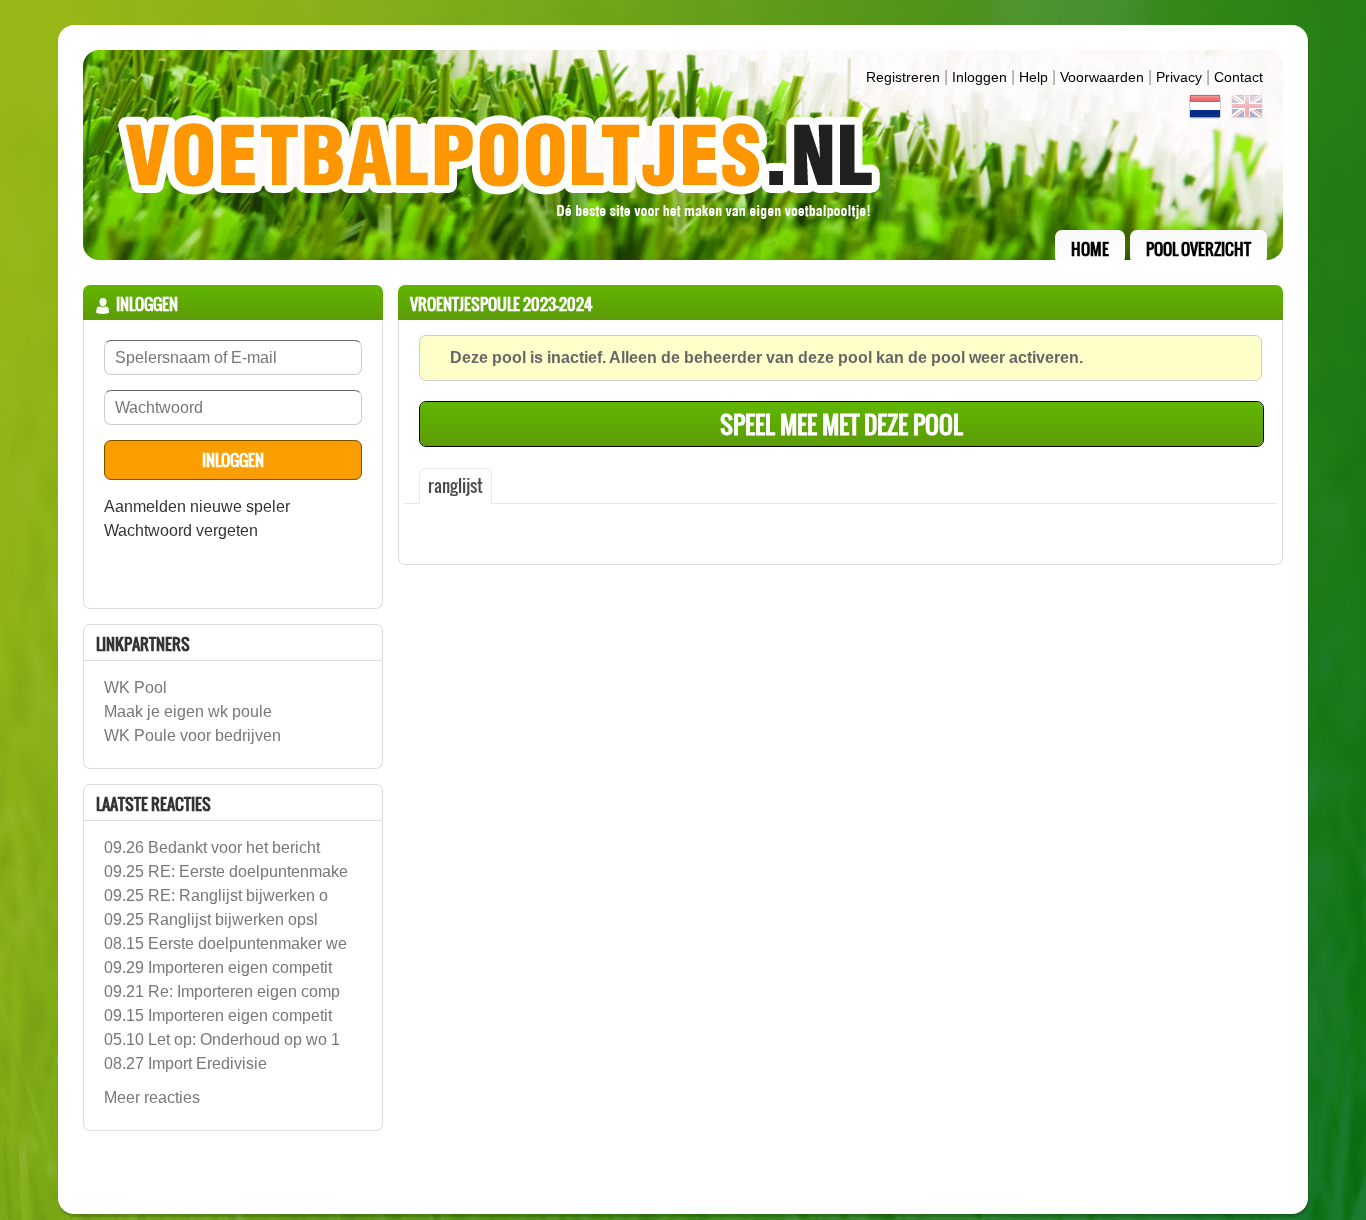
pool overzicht (1198, 249)
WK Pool (135, 687)
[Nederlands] (1205, 110)
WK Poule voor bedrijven (192, 735)
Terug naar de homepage (683, 155)
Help (1033, 77)
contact (1238, 77)
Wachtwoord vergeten (181, 530)
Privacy (1179, 77)
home (1090, 249)
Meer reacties (152, 1097)
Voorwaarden (1102, 77)
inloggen (979, 77)
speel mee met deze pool (841, 424)
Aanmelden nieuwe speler (197, 506)
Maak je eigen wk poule (188, 711)
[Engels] (1247, 110)
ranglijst (455, 485)
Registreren (903, 77)
